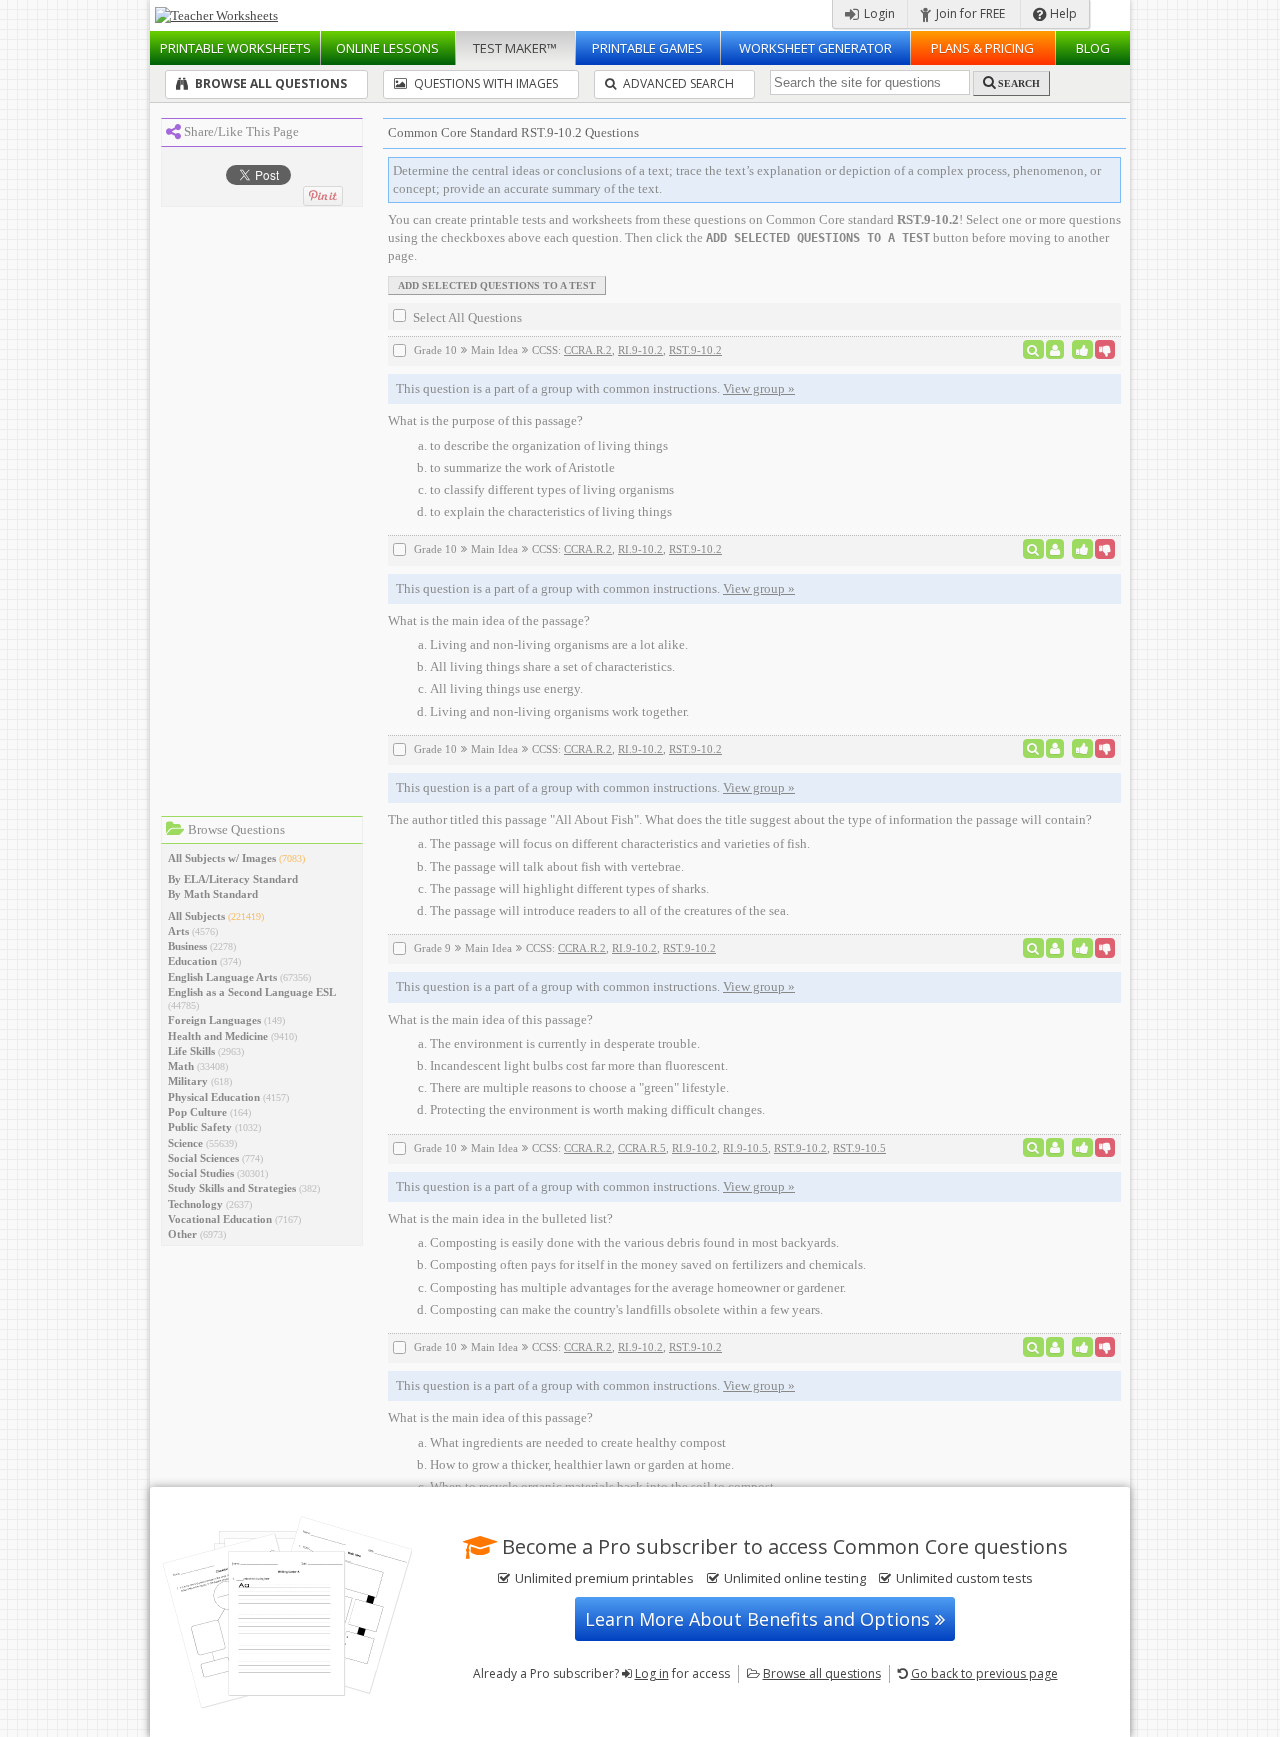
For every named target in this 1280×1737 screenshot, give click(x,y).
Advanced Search (677, 83)
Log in (652, 1673)
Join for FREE (969, 13)
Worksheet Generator (815, 48)
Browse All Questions (269, 83)
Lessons (387, 48)
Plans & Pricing (982, 48)
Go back (984, 1673)
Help (1062, 13)
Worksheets (235, 48)
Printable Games (647, 48)
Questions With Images (484, 83)
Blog (1093, 48)
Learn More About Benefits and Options (760, 1619)
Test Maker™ (515, 48)
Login (878, 13)
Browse (822, 1673)
